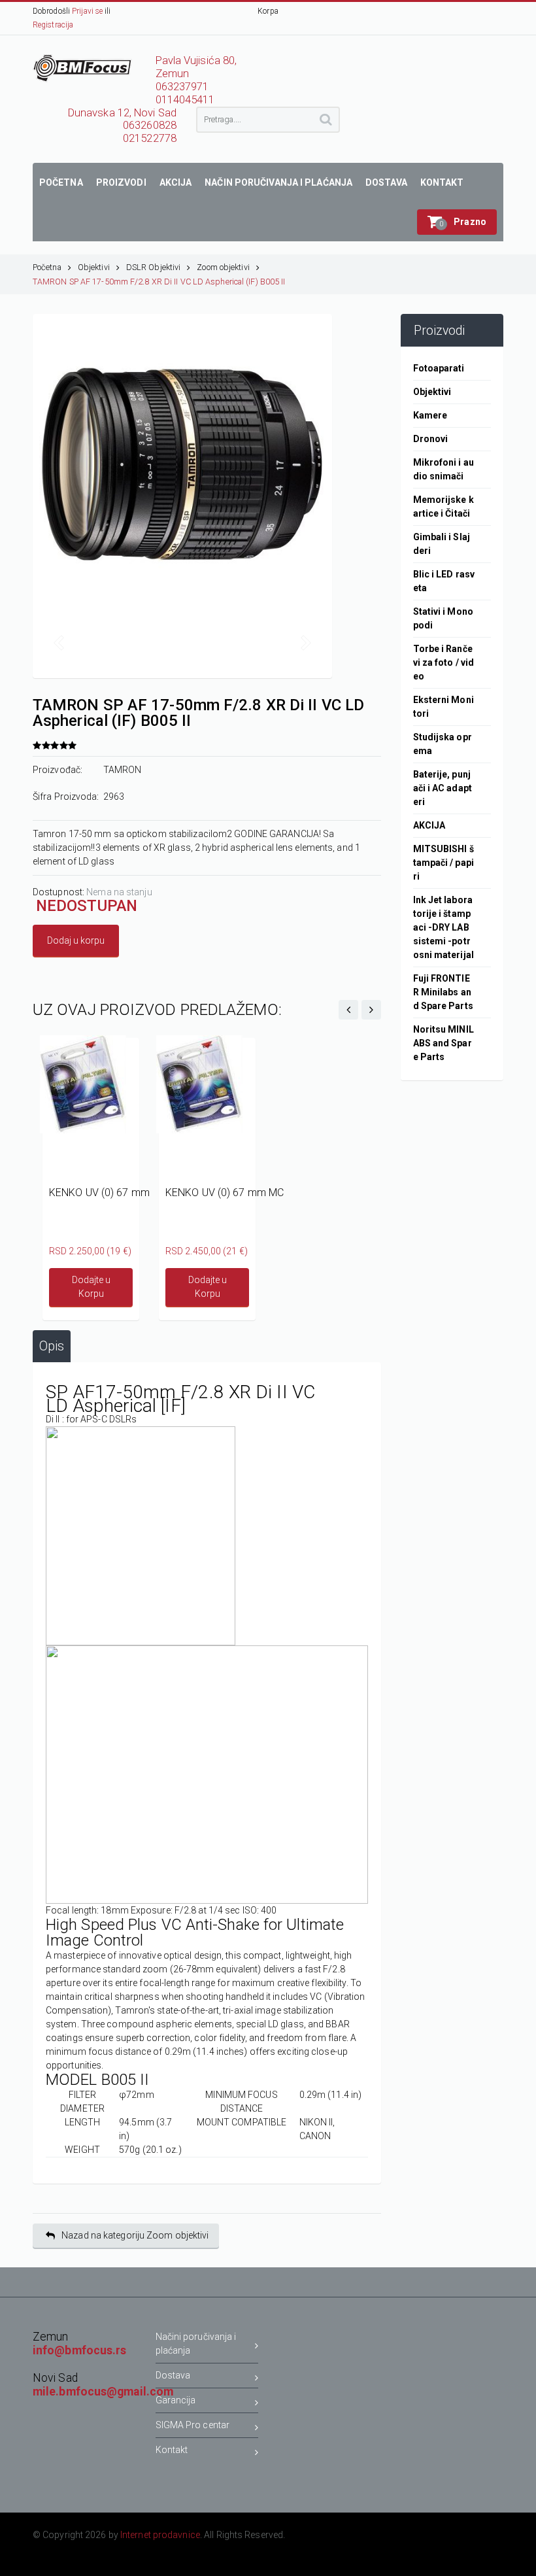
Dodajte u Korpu (91, 1287)
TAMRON (123, 770)
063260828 (150, 125)
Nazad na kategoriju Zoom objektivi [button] (135, 2235)
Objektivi (94, 267)
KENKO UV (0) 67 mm (99, 1193)
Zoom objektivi (223, 267)
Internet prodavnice (160, 2535)
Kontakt (172, 2450)
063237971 (182, 87)
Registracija (53, 25)
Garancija (176, 2400)
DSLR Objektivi (153, 267)
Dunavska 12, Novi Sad (122, 113)
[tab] (52, 1346)
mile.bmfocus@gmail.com (103, 2392)
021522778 (150, 138)
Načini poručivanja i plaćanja (196, 2344)
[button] (457, 222)
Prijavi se (87, 11)
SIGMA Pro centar (193, 2425)
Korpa (268, 11)
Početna (47, 267)
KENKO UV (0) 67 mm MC (225, 1193)
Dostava (173, 2375)
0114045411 (185, 100)
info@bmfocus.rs (80, 2350)
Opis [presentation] (52, 1346)
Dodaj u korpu (76, 940)
